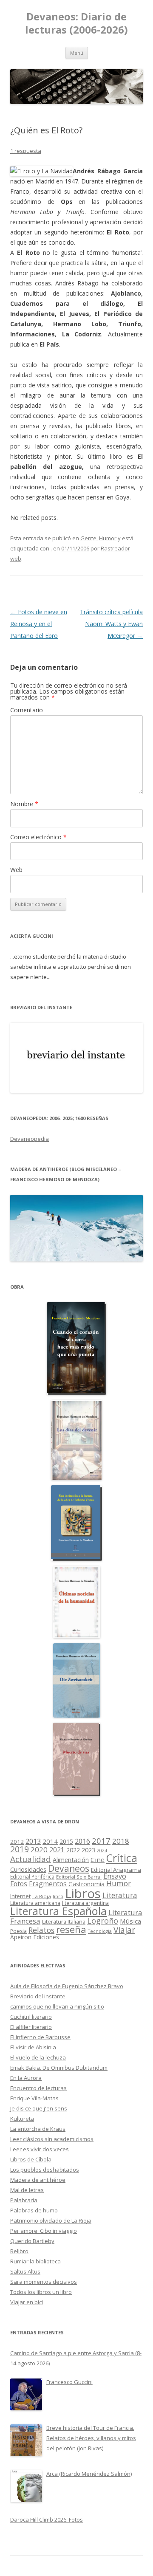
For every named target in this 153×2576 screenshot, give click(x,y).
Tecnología (100, 1931)
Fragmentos (48, 1884)
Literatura (120, 1895)
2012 (17, 1842)
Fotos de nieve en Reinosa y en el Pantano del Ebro (39, 624)
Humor (108, 538)
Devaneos (69, 1868)
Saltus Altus (25, 2271)
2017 (101, 1841)
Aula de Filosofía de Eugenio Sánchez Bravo (67, 1986)
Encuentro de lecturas (38, 2088)
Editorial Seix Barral (79, 1877)
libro (58, 1896)
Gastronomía (86, 1884)
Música (130, 1921)
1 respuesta (26, 151)
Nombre (24, 804)
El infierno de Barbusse (40, 2037)
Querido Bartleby (32, 2241)
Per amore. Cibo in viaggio (44, 2231)
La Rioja (42, 1896)
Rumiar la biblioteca (35, 2261)
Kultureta (22, 2119)
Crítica (122, 1858)
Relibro (19, 2251)
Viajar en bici (27, 2302)
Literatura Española (58, 1911)
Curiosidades (28, 1869)
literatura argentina (85, 1903)
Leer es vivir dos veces (40, 2149)
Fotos (19, 1884)
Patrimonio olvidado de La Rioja (51, 2220)
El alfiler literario (31, 2027)
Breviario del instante (38, 1996)
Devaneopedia (30, 1139)
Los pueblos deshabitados (45, 2170)
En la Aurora (26, 2078)
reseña (71, 1929)
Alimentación (71, 1860)
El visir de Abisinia (33, 2047)
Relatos (41, 1930)
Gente (88, 538)
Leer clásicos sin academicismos (52, 2139)
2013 (33, 1841)
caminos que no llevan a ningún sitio (57, 2006)
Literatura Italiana (64, 1921)
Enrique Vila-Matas (34, 2098)
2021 (57, 1850)
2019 (20, 1849)
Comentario (27, 710)
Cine (98, 1859)
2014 (50, 1841)
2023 (88, 1850)
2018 (121, 1841)
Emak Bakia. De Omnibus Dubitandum (59, 2068)
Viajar (124, 1930)
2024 (102, 1850)
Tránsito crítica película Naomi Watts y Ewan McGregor (111, 624)
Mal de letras (27, 2190)
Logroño (103, 1921)
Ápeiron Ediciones (35, 1937)
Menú (77, 53)
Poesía (18, 1931)
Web (16, 870)
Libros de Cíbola (31, 2159)
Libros (83, 1893)
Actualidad (31, 1859)
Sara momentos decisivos (44, 2282)
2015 (66, 1841)
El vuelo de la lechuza (38, 2057)
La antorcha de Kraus (38, 2129)
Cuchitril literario (31, 2017)
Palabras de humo (34, 2210)
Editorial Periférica (32, 1877)
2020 (39, 1849)
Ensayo (115, 1876)
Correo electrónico (38, 837)
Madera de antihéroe (38, 2180)
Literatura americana (35, 1903)
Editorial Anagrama (116, 1870)
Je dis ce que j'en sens (39, 2108)
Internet (20, 1896)
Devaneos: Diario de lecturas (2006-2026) (76, 23)
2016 (82, 1841)
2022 (73, 1850)
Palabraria (24, 2200)
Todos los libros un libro (41, 2292)
